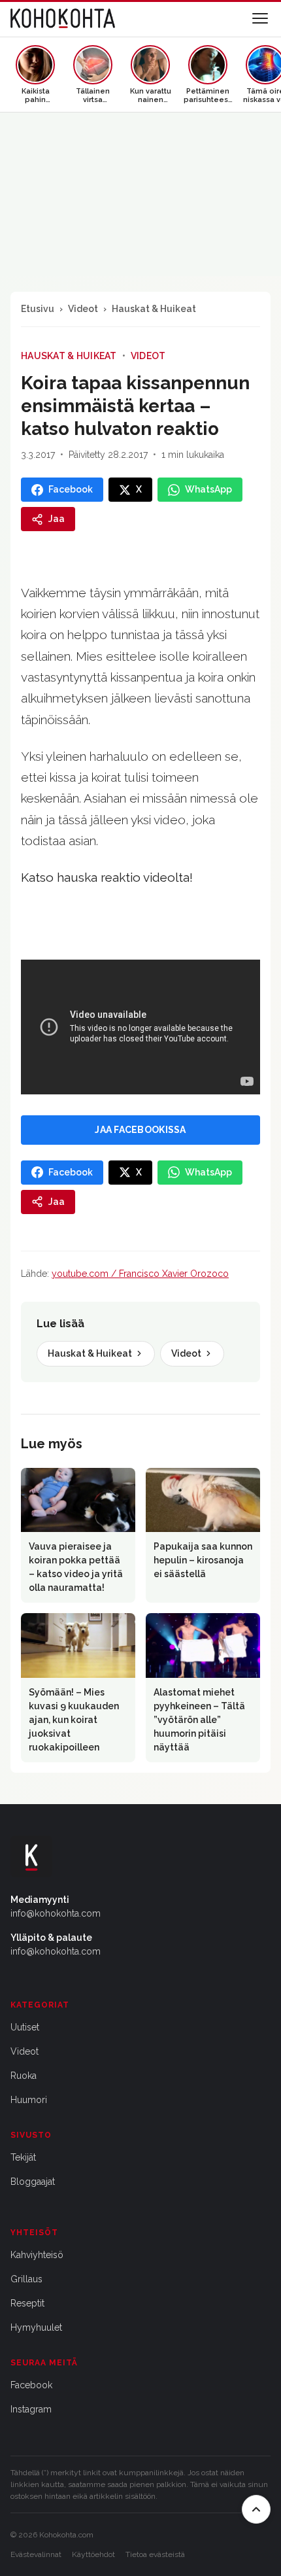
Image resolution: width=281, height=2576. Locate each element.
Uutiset (25, 2027)
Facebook (31, 2385)
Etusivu (38, 309)
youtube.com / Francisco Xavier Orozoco (140, 1274)
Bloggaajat (33, 2182)
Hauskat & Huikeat (154, 309)
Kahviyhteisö (37, 2255)
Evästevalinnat (36, 2554)
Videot (83, 309)
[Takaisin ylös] (256, 2509)
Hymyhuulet (36, 2327)
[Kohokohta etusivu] (63, 18)
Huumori (29, 2100)
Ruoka (24, 2076)
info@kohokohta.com (56, 1913)
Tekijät (23, 2157)
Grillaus (26, 2279)
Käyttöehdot (93, 2554)
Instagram (31, 2409)
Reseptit (27, 2303)
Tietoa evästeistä (155, 2554)
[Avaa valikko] (260, 18)
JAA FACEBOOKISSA (140, 1130)
